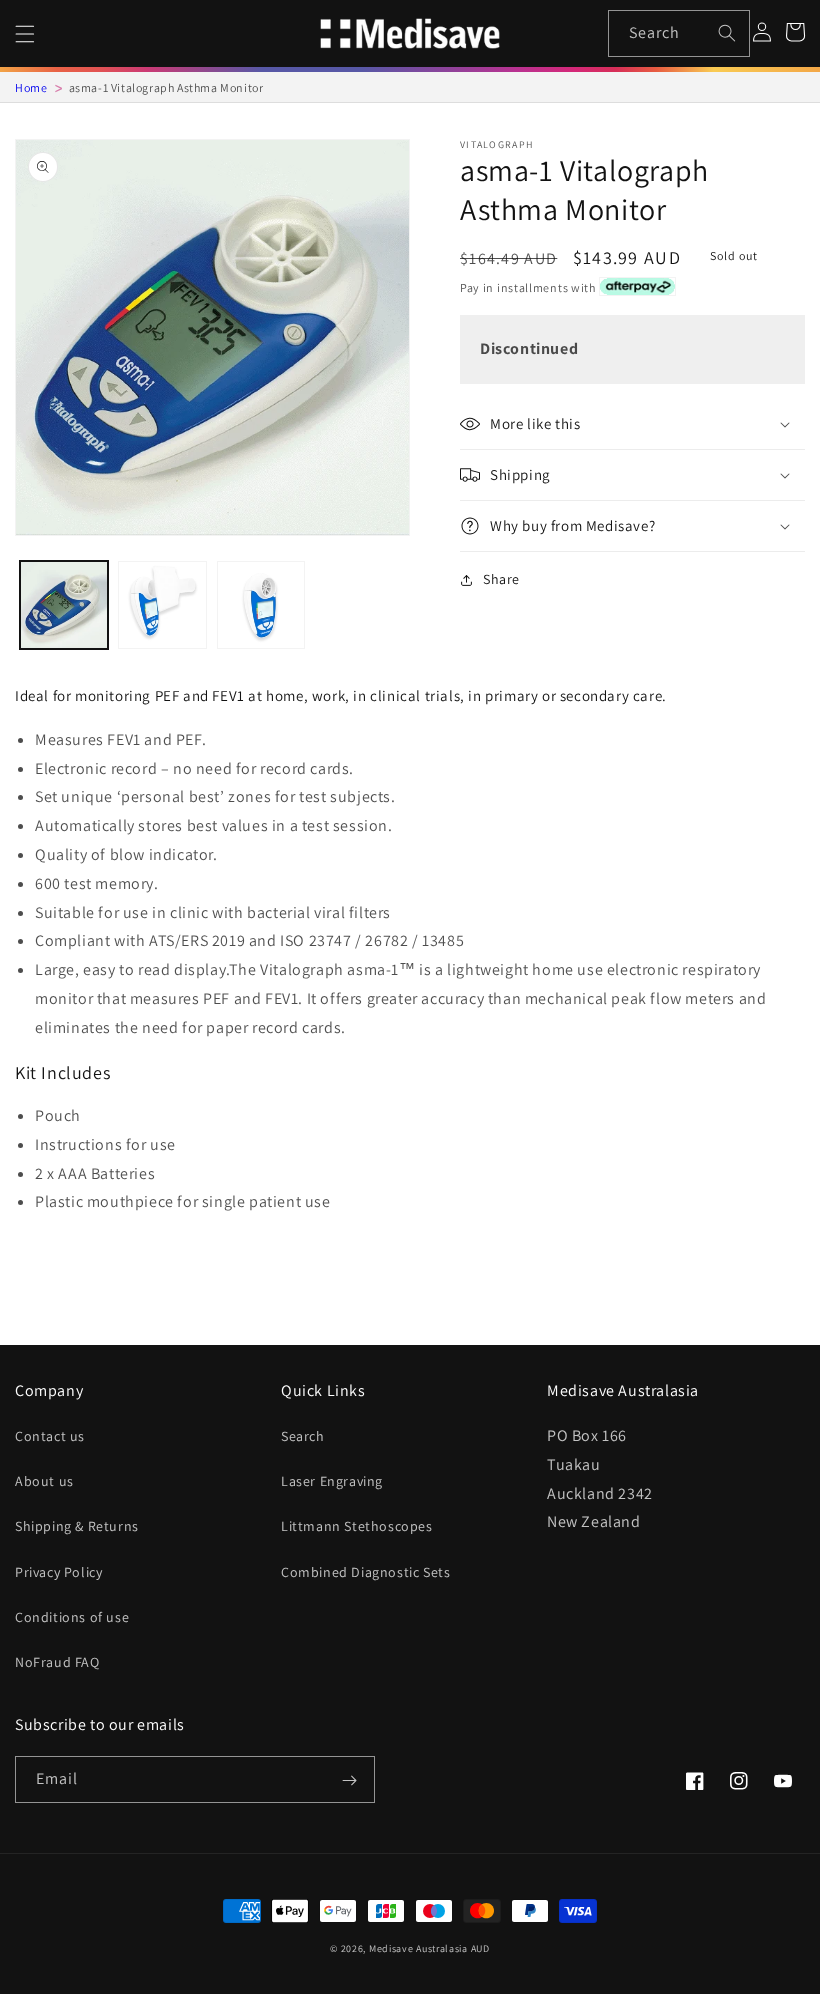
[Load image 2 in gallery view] (162, 605)
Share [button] (501, 579)
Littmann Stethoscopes (357, 1526)
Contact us (50, 1436)
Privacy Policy (58, 1572)
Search (303, 1436)
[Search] (727, 33)
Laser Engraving (332, 1481)
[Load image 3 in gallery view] (261, 605)
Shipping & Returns (77, 1526)
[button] (25, 34)
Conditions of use (72, 1617)
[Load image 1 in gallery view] (64, 605)
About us (44, 1481)
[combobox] (679, 33)
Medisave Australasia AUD (429, 1948)
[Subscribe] (349, 1781)
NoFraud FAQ (57, 1662)
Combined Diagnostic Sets (365, 1572)
